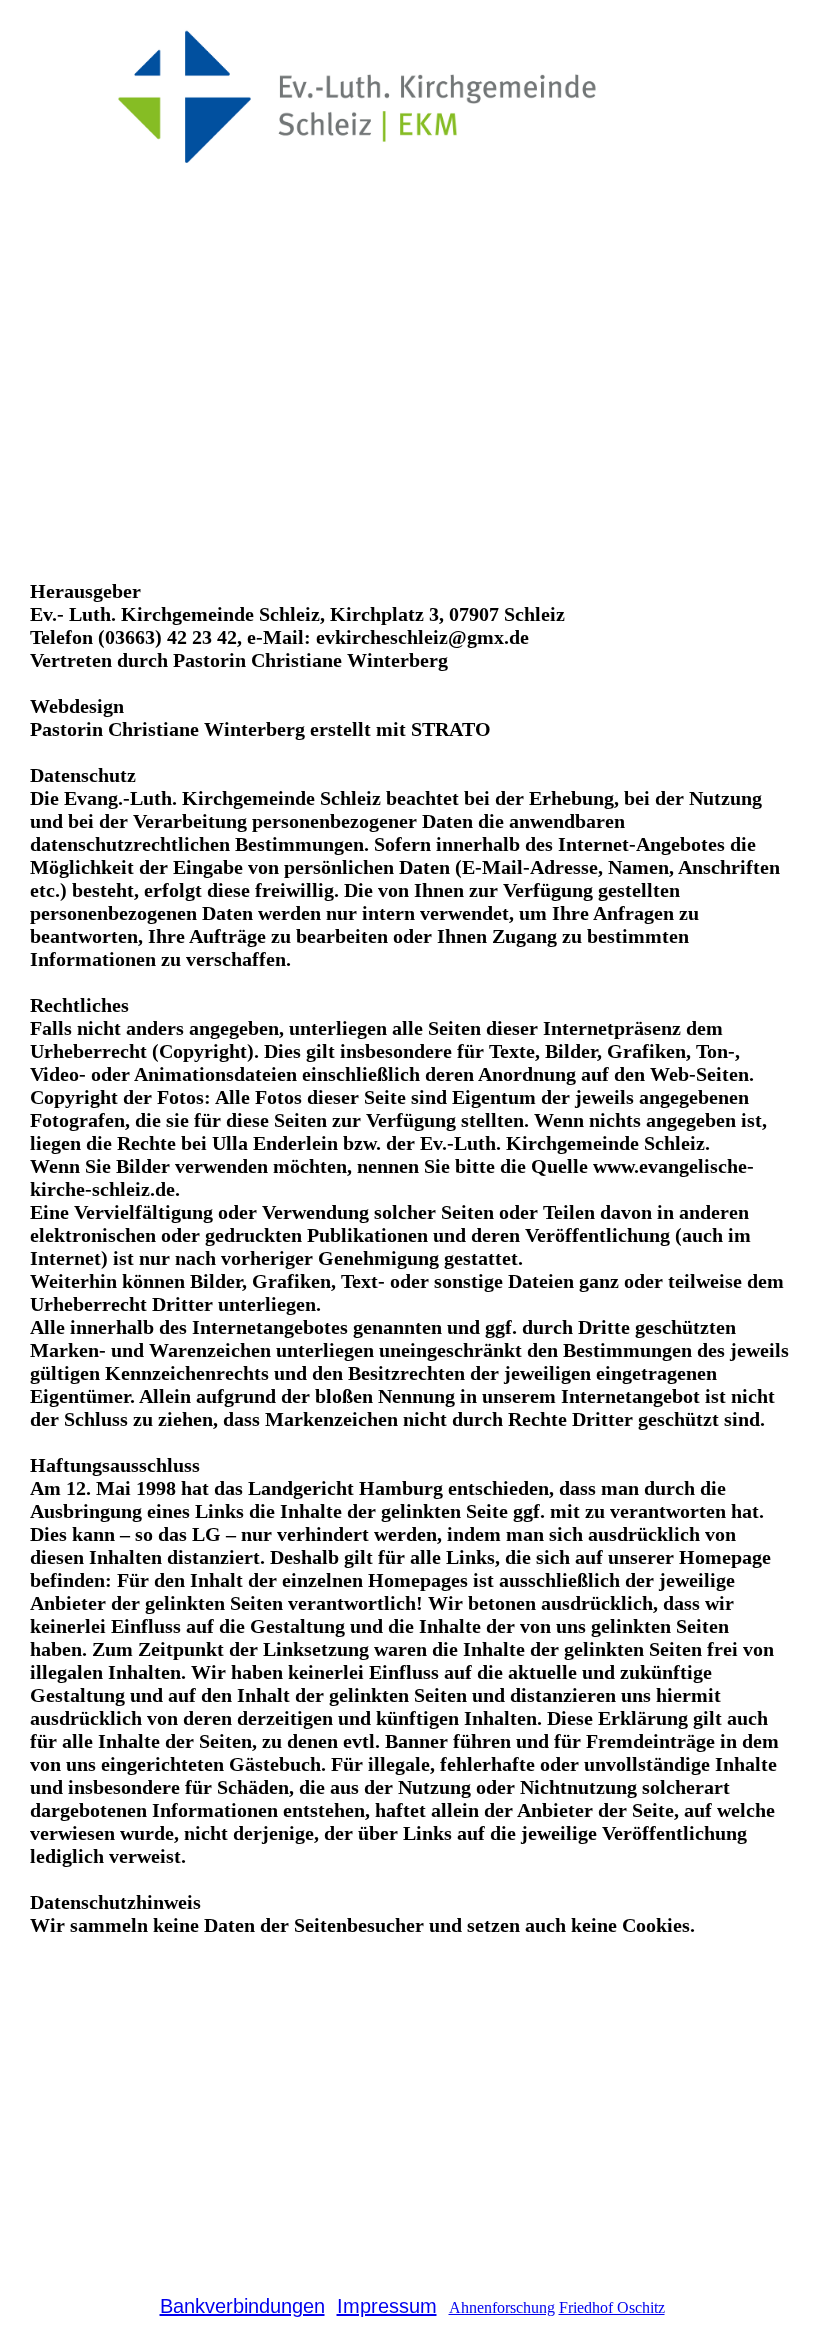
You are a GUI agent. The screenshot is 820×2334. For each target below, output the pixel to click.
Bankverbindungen (242, 2306)
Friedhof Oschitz (612, 2307)
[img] (410, 100)
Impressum (387, 2306)
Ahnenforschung (502, 2307)
